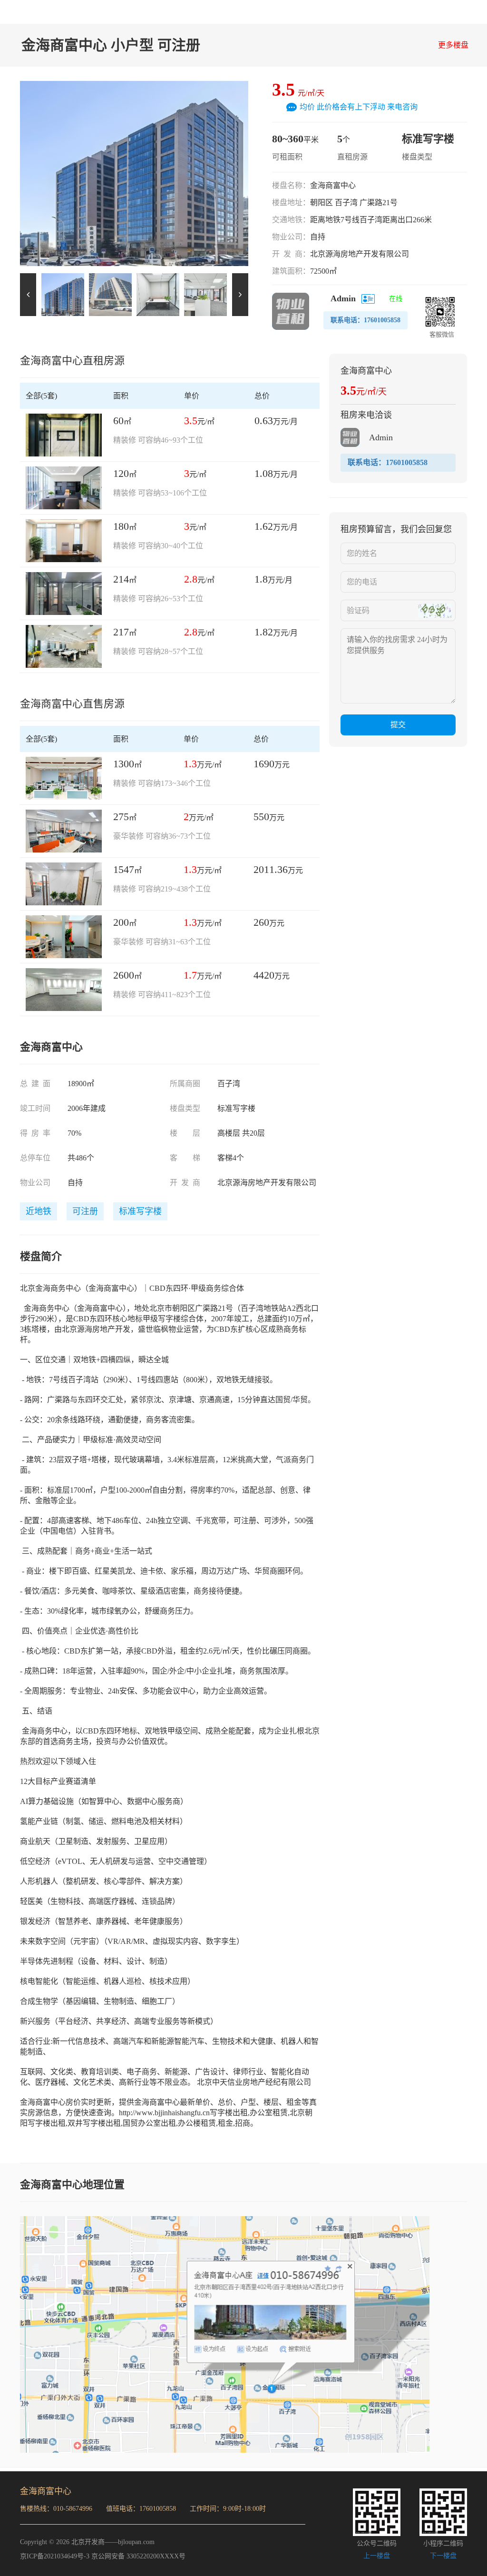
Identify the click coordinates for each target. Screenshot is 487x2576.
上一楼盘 (377, 2556)
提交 (398, 725)
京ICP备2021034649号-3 (55, 2556)
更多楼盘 (453, 45)
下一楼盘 (443, 2556)
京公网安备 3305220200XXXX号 (138, 2556)
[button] (240, 295)
